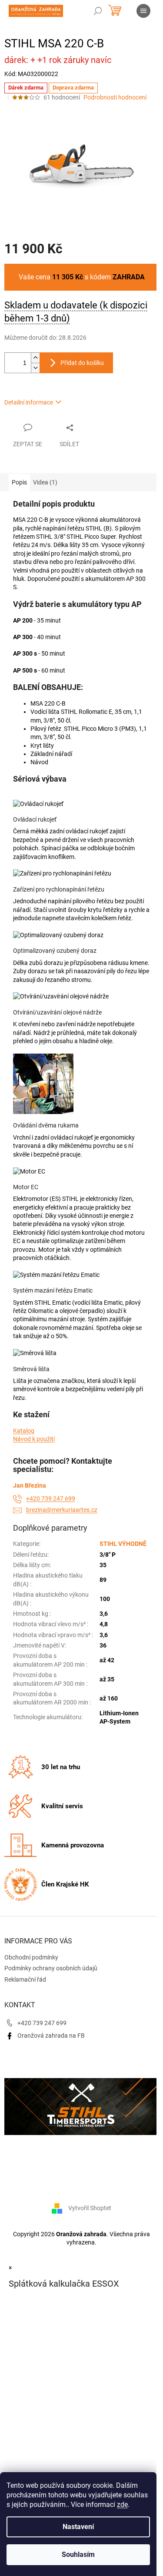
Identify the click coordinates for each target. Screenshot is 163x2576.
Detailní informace (29, 402)
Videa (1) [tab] (45, 482)
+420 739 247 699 (51, 1499)
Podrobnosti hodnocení (115, 97)
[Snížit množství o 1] (35, 368)
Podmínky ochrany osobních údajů (51, 1968)
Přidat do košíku (82, 363)
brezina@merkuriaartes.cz (62, 1510)
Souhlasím (78, 2554)
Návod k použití (34, 1439)
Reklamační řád (25, 1979)
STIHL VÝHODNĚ (123, 1544)
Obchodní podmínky (31, 1957)
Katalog (24, 1431)
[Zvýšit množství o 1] (35, 358)
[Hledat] (98, 11)
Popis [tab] (19, 482)
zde (122, 2505)
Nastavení (78, 2527)
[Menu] (143, 11)
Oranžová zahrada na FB (51, 2036)
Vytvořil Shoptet (90, 2208)
